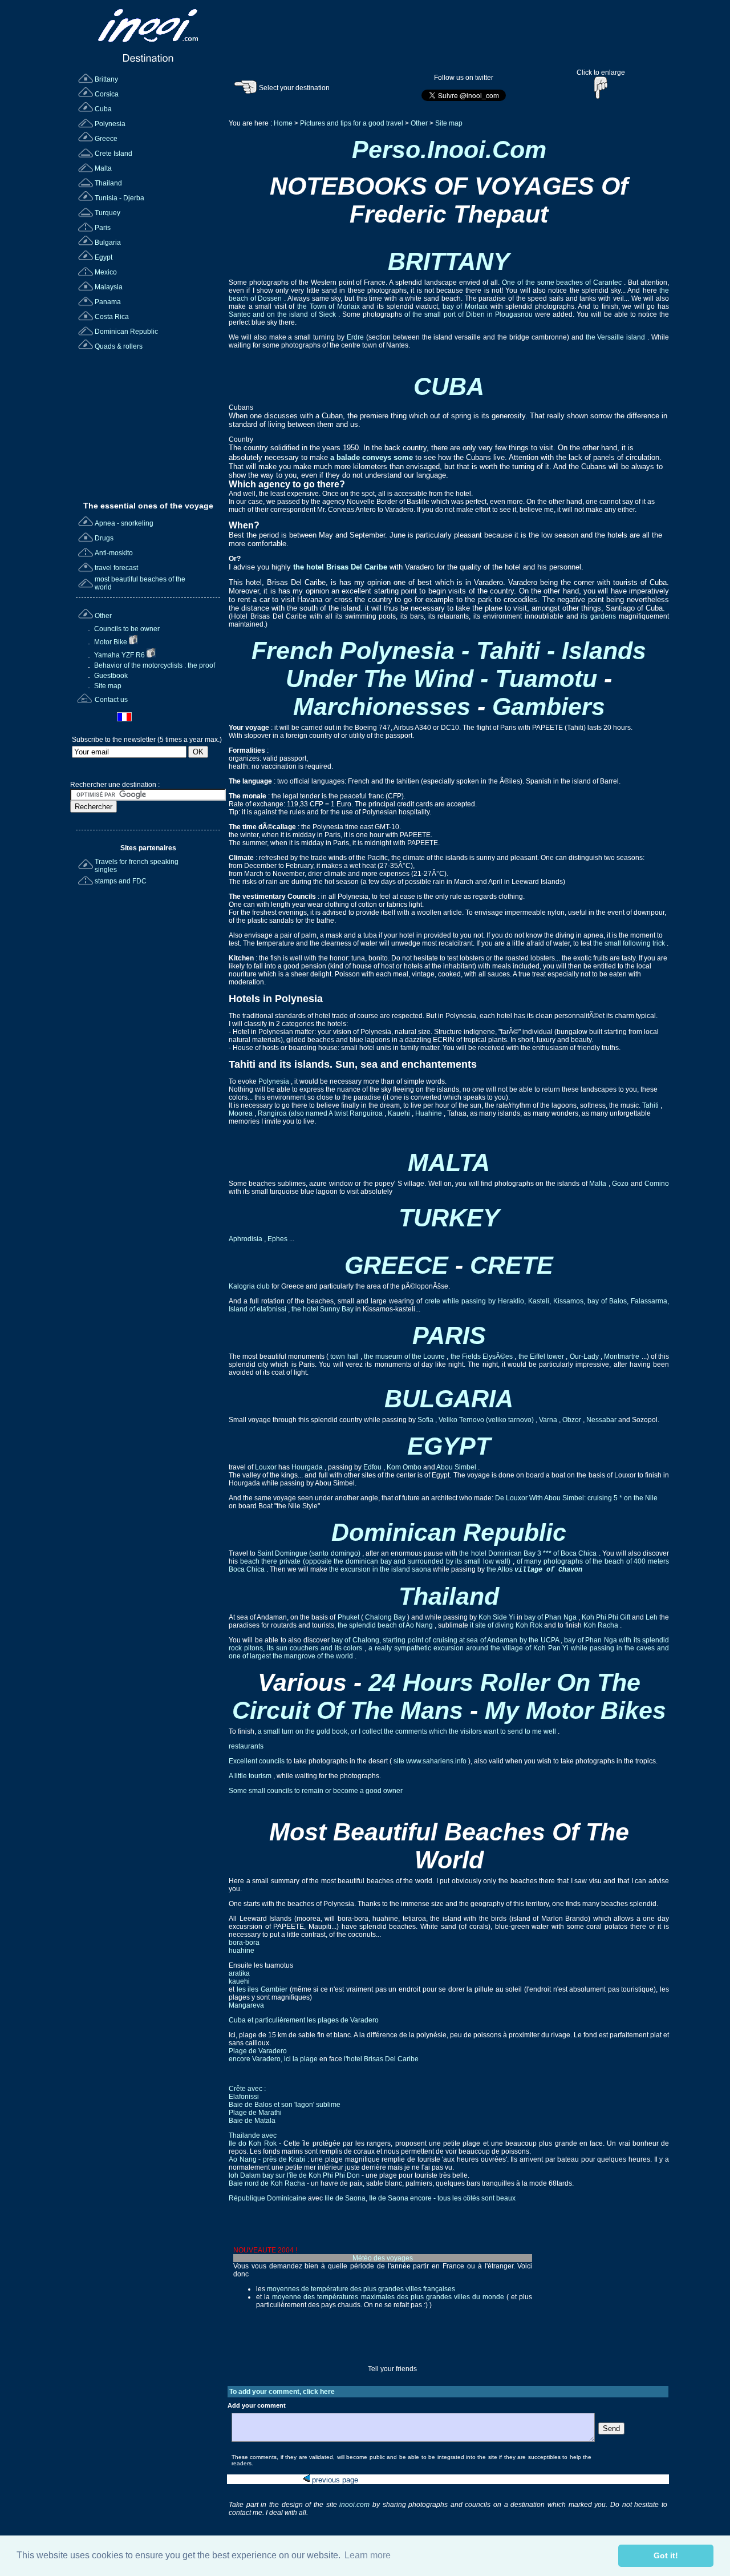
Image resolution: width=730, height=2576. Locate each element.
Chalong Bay (385, 1617)
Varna (549, 1420)
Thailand (108, 183)
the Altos (500, 1569)
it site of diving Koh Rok (507, 1625)
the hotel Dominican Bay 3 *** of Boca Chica (529, 1553)
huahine (242, 1951)
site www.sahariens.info (430, 1761)
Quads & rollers (119, 346)
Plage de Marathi (255, 2113)
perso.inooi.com (449, 150)
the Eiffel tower (542, 1356)
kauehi (239, 1981)
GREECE (400, 1265)
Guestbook (110, 676)
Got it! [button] (666, 2555)
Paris (103, 228)
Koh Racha (602, 1625)
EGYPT (449, 1446)
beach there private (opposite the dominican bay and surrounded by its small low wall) (376, 1561)
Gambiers (549, 706)
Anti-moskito (114, 553)
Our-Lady (585, 1356)
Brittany (106, 79)
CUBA (449, 386)
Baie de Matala (252, 2121)
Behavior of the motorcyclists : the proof (154, 665)
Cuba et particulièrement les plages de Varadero (304, 2020)
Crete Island (113, 154)
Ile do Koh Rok (253, 2143)
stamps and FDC (121, 881)
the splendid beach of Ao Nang (386, 1625)
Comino (657, 1184)
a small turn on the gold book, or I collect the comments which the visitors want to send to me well (408, 1731)
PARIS (449, 1335)
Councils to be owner (126, 629)
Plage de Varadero (258, 2051)
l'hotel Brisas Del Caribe (380, 2059)
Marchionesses (385, 706)
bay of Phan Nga (551, 1617)
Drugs (104, 538)
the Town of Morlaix (330, 306)
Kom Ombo (405, 1467)
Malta (103, 168)
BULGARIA (449, 1399)
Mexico (106, 272)
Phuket (349, 1617)
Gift (626, 1617)
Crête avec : (247, 2089)
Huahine (429, 1113)
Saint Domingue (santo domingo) (309, 1553)
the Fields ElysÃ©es (483, 1356)
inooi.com (356, 2505)
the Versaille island (617, 337)
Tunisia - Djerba (119, 198)
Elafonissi (244, 2097)
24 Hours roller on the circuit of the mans (436, 1696)
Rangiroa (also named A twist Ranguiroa (321, 1113)
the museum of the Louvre (405, 1356)
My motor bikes (575, 1710)
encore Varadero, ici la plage (273, 2059)
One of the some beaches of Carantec (563, 282)
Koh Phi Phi (601, 1617)
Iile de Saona (345, 2198)
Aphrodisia (246, 1239)
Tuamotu (549, 679)
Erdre (356, 337)
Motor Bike (111, 642)
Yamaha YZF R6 (119, 655)
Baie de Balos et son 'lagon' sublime (285, 2105)
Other (103, 616)
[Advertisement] (149, 422)
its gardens (600, 616)
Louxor (267, 1467)
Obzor (573, 1420)
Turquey (108, 213)
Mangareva (246, 2005)
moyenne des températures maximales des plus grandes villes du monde (388, 2297)
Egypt (104, 257)
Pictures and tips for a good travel (352, 123)
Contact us (111, 700)
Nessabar (602, 1420)
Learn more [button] (368, 2555)
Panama (108, 302)
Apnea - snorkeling (124, 523)
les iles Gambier (262, 1989)
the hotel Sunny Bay (323, 1309)
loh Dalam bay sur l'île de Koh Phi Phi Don (294, 2175)
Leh (652, 1617)
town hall (344, 1356)
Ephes (278, 1239)
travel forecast (116, 568)
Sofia (426, 1420)
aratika (239, 1973)
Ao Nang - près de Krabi (267, 2159)
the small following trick (630, 943)
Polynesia (110, 124)
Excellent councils (257, 1761)
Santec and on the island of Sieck (283, 314)
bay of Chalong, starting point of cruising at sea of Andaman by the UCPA (446, 1640)
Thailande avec (253, 2135)
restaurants (246, 1746)
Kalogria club (250, 1286)
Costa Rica (112, 317)
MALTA (449, 1162)
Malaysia (109, 287)
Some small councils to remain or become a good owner (316, 1791)
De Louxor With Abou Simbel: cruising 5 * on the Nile (576, 1498)
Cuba (103, 109)
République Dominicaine (268, 2198)
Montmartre (622, 1356)
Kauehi (400, 1113)
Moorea (242, 1113)
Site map (107, 686)
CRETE (512, 1265)
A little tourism (251, 1776)
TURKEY (449, 1218)
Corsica (107, 94)
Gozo (621, 1184)
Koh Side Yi (498, 1617)
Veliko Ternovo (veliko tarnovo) (487, 1420)
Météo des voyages (383, 2258)
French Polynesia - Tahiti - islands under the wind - (449, 665)
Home (283, 123)
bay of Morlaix (467, 306)
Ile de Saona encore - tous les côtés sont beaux (442, 2198)
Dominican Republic (126, 332)
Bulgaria (108, 243)
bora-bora (244, 1943)
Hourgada (308, 1467)
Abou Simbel (457, 1467)
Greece (106, 139)
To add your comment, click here (282, 2392)
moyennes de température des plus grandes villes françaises (361, 2289)
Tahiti (651, 1105)
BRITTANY (449, 261)
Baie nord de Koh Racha (267, 2183)
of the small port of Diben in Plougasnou (470, 314)
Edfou (373, 1467)
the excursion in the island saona (381, 1569)
